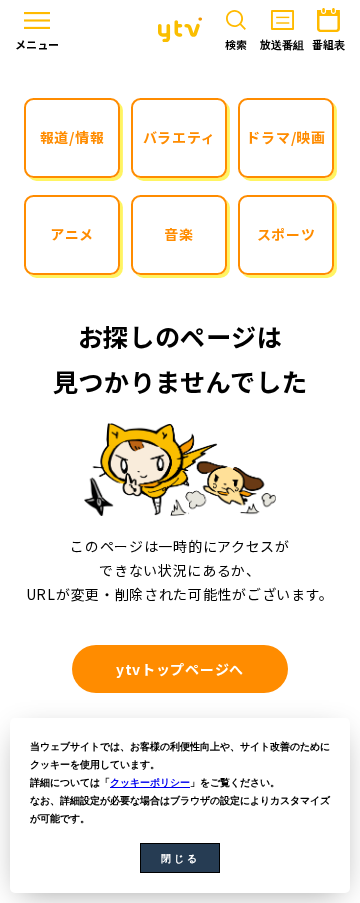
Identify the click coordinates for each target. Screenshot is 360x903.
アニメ (72, 234)
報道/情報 (72, 137)
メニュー (37, 45)
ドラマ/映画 (285, 137)
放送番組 (282, 45)
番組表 (328, 45)
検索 (236, 45)
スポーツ (286, 234)
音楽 (178, 234)
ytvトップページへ (180, 669)
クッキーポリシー (150, 782)
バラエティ (179, 137)
